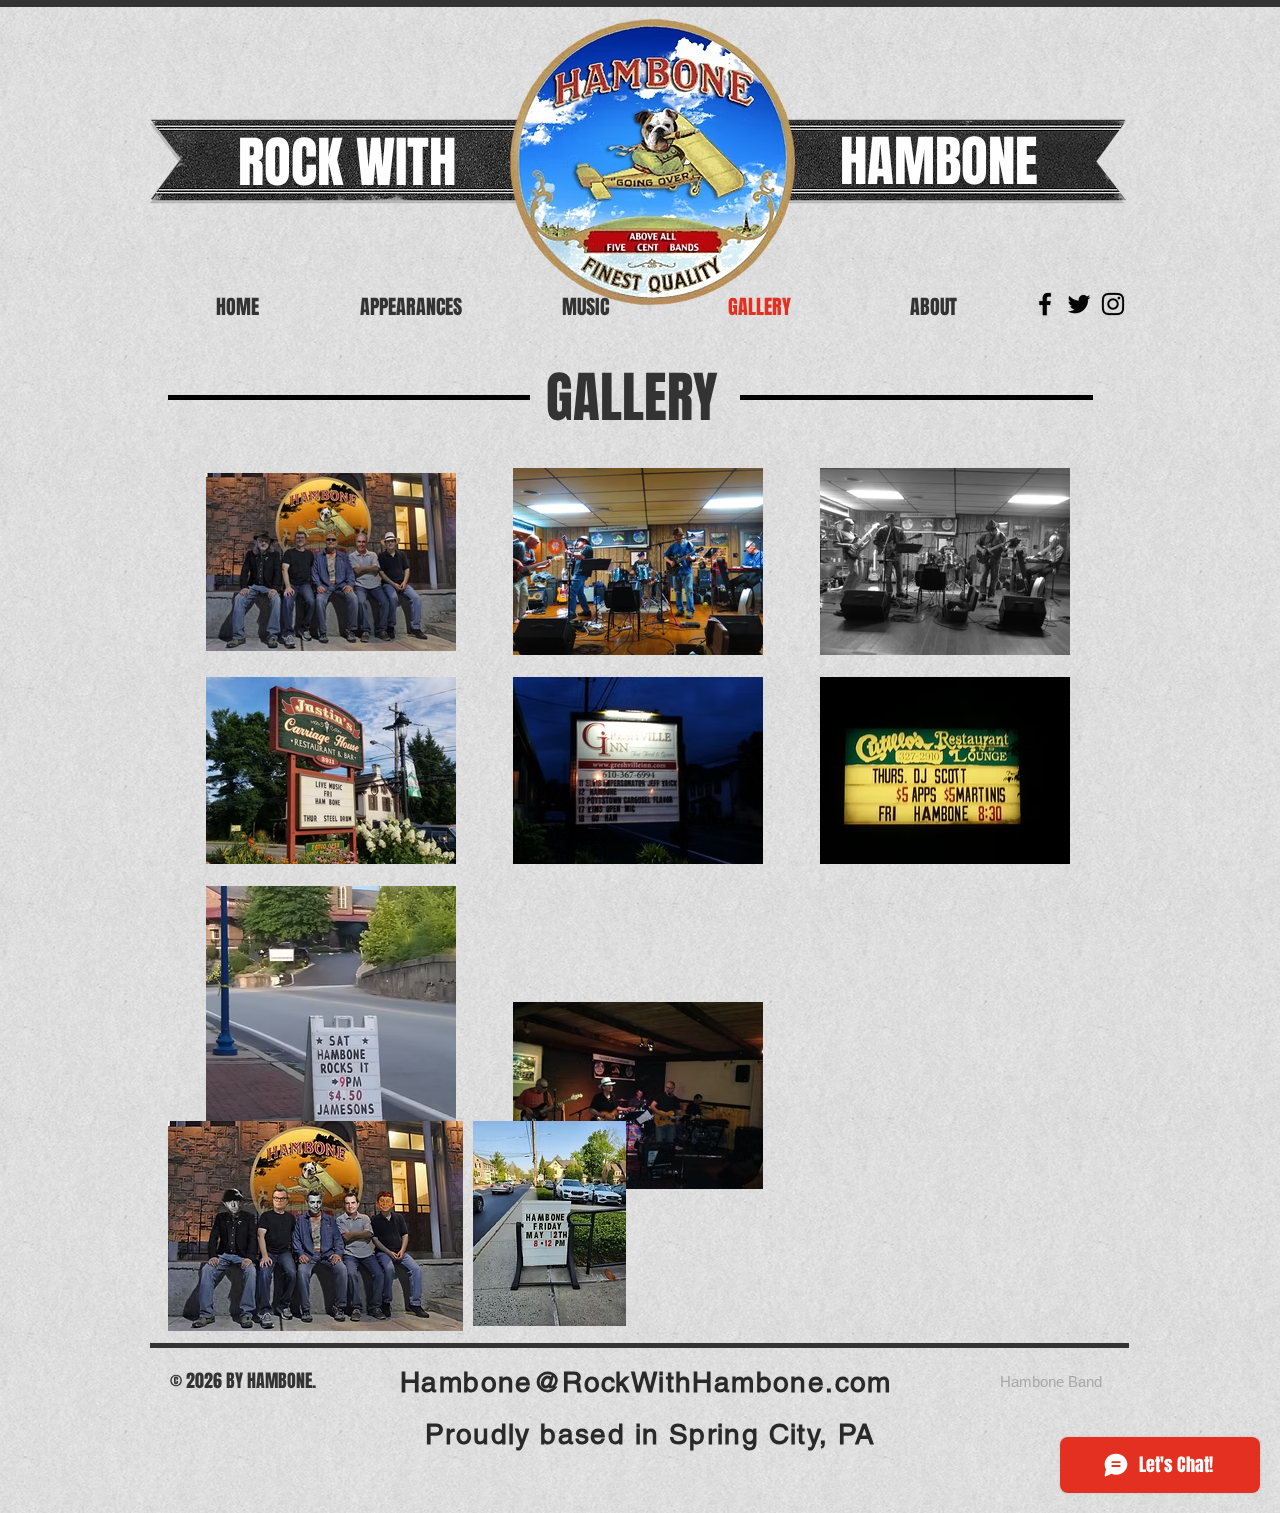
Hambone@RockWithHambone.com (646, 1382)
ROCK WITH (347, 162)
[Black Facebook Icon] (1045, 304)
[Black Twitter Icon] (1079, 304)
